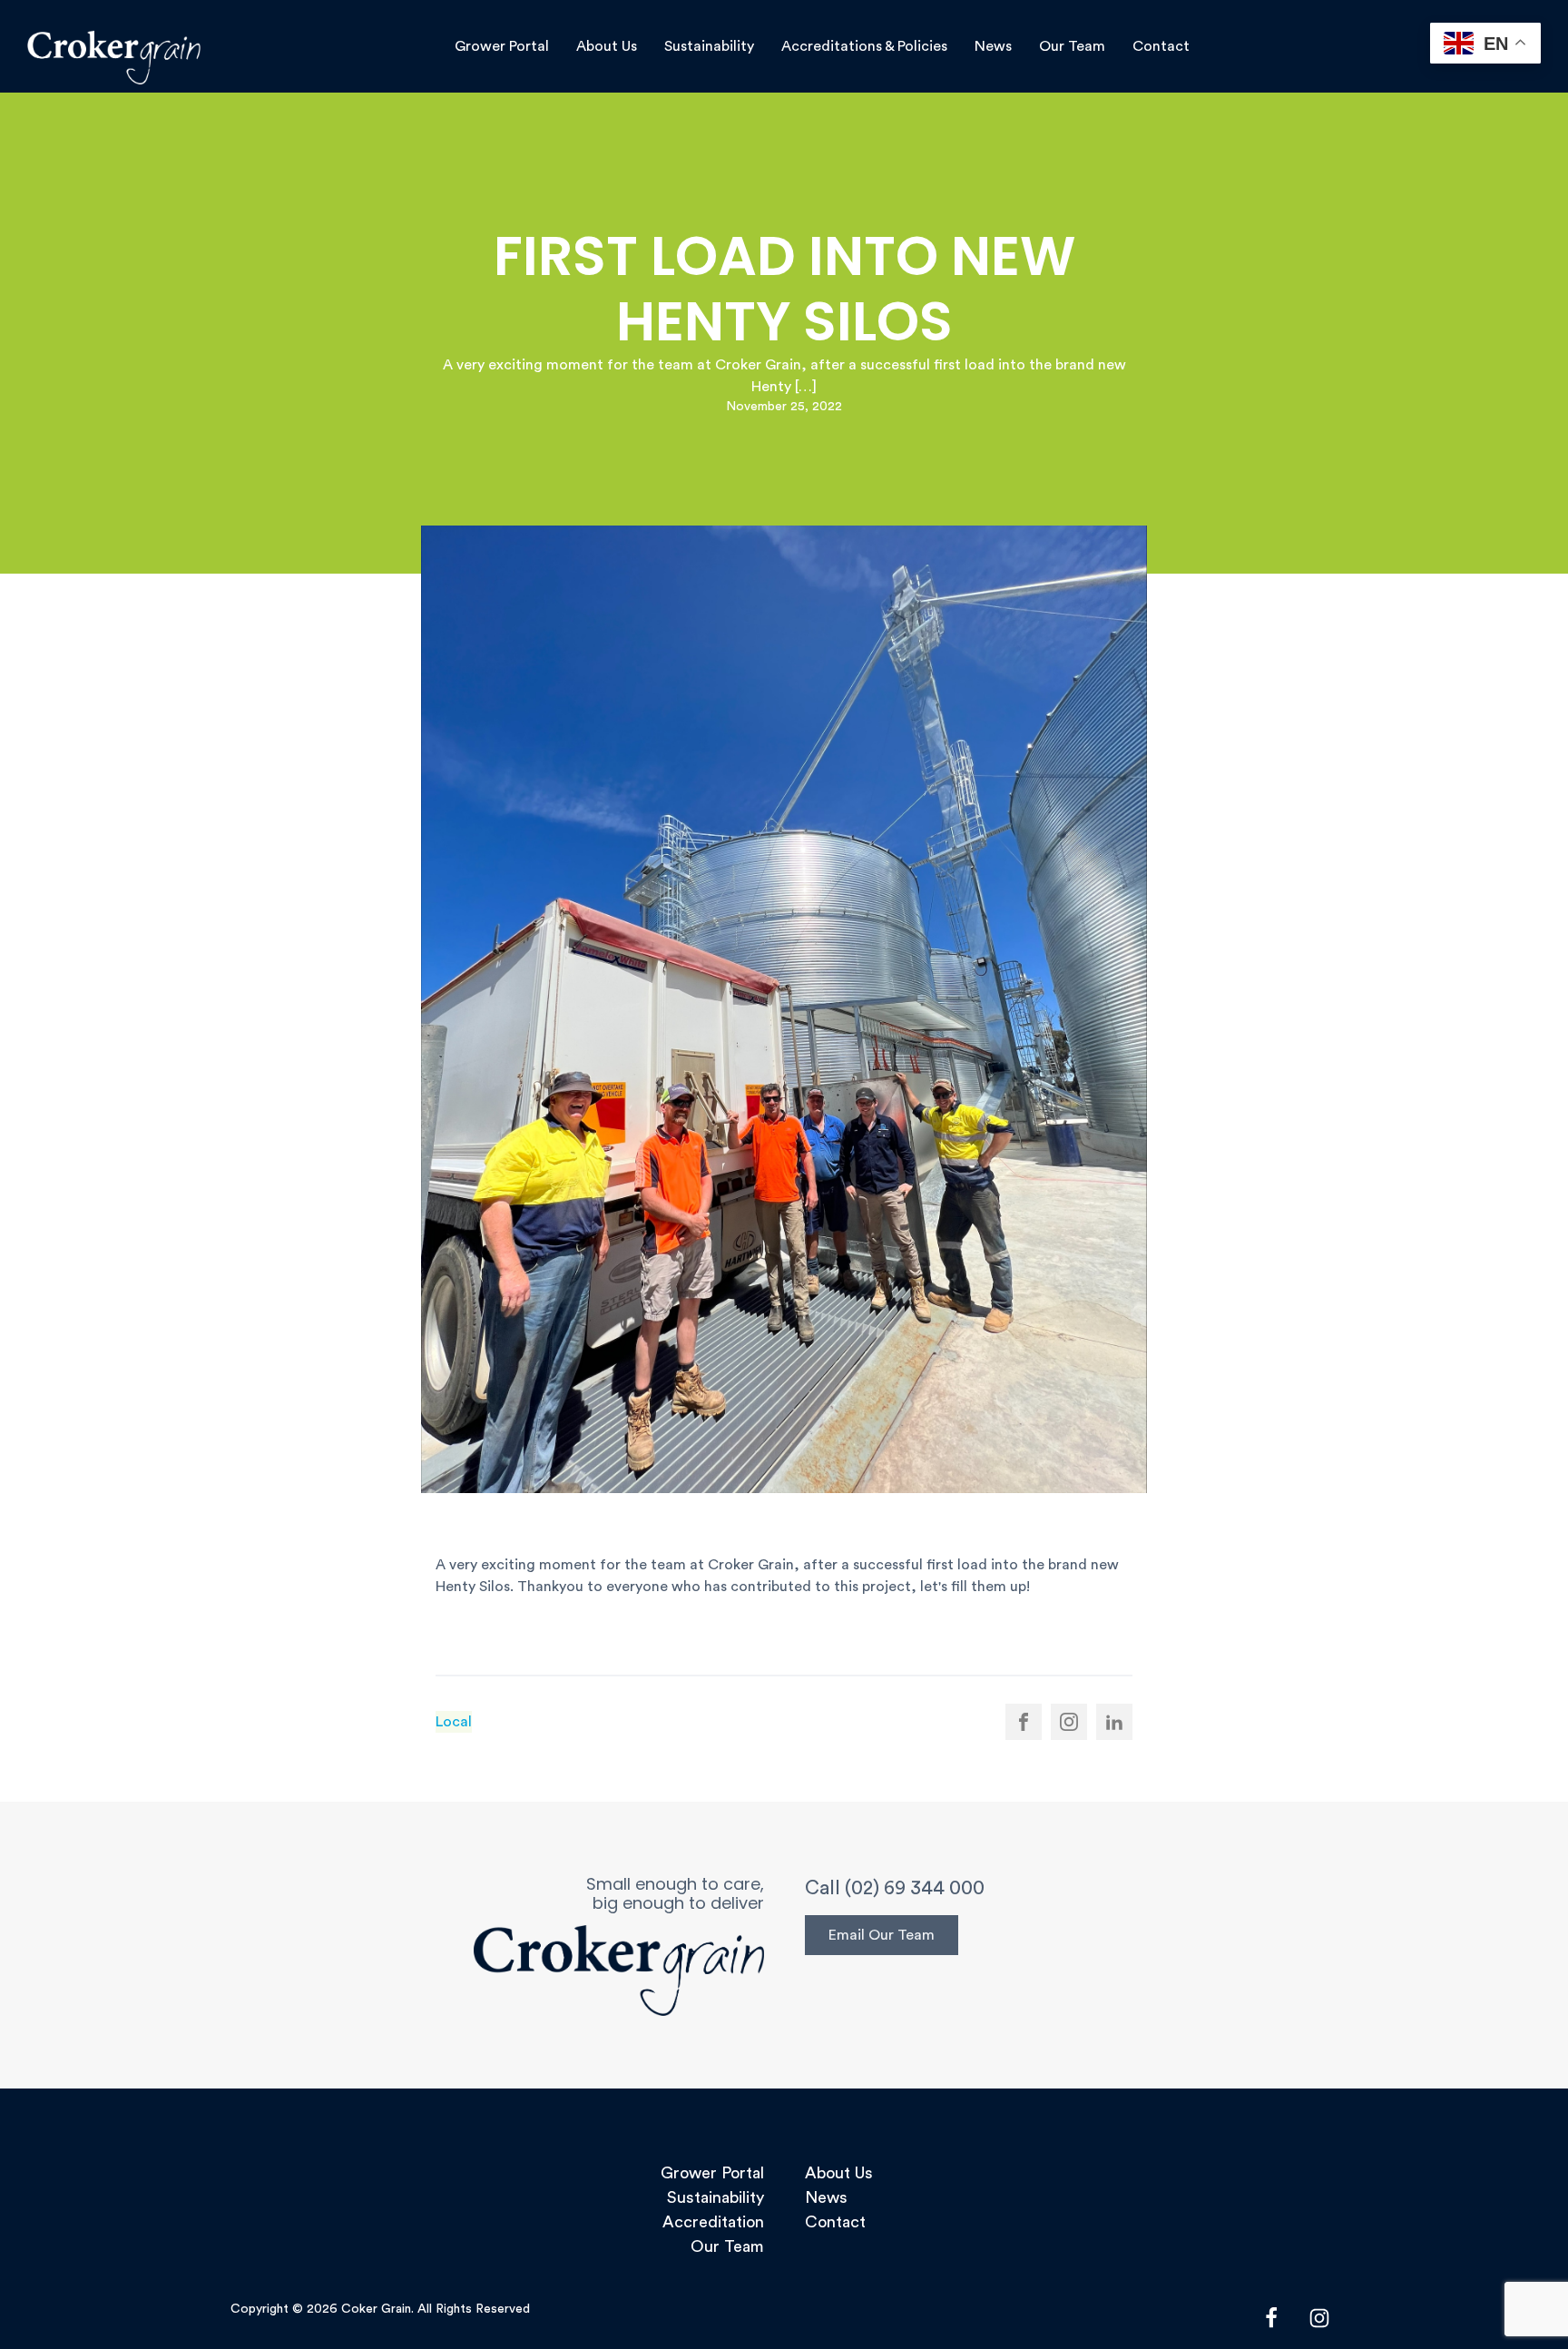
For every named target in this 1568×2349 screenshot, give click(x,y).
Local (454, 1722)
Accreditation (713, 2222)
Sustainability (709, 46)
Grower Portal (502, 46)
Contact (1161, 46)
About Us (607, 46)
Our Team (1072, 46)
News (993, 46)
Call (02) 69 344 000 (895, 1888)
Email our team (882, 1935)
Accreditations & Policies (864, 46)
